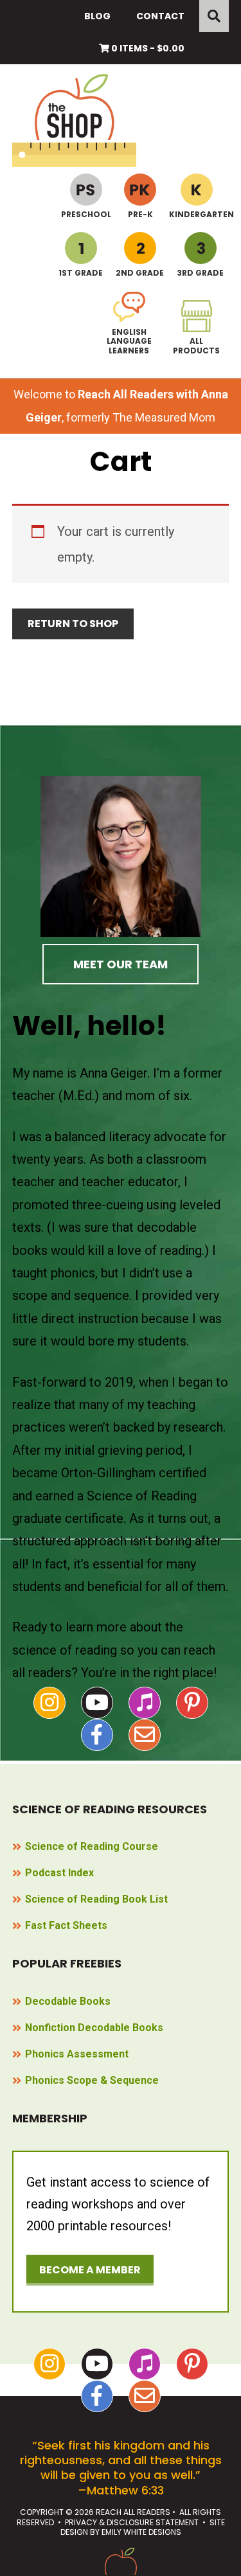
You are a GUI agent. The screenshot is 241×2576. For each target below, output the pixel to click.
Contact (160, 16)
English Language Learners (129, 341)
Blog (97, 16)
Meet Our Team (121, 964)
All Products (196, 345)
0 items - (147, 48)
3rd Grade (200, 272)
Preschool (86, 214)
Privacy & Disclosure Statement (132, 2522)
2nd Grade (140, 272)
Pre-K (140, 214)
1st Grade (81, 272)
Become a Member (90, 2270)
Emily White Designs (141, 2532)
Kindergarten (196, 214)
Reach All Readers (82, 120)
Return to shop (73, 624)
